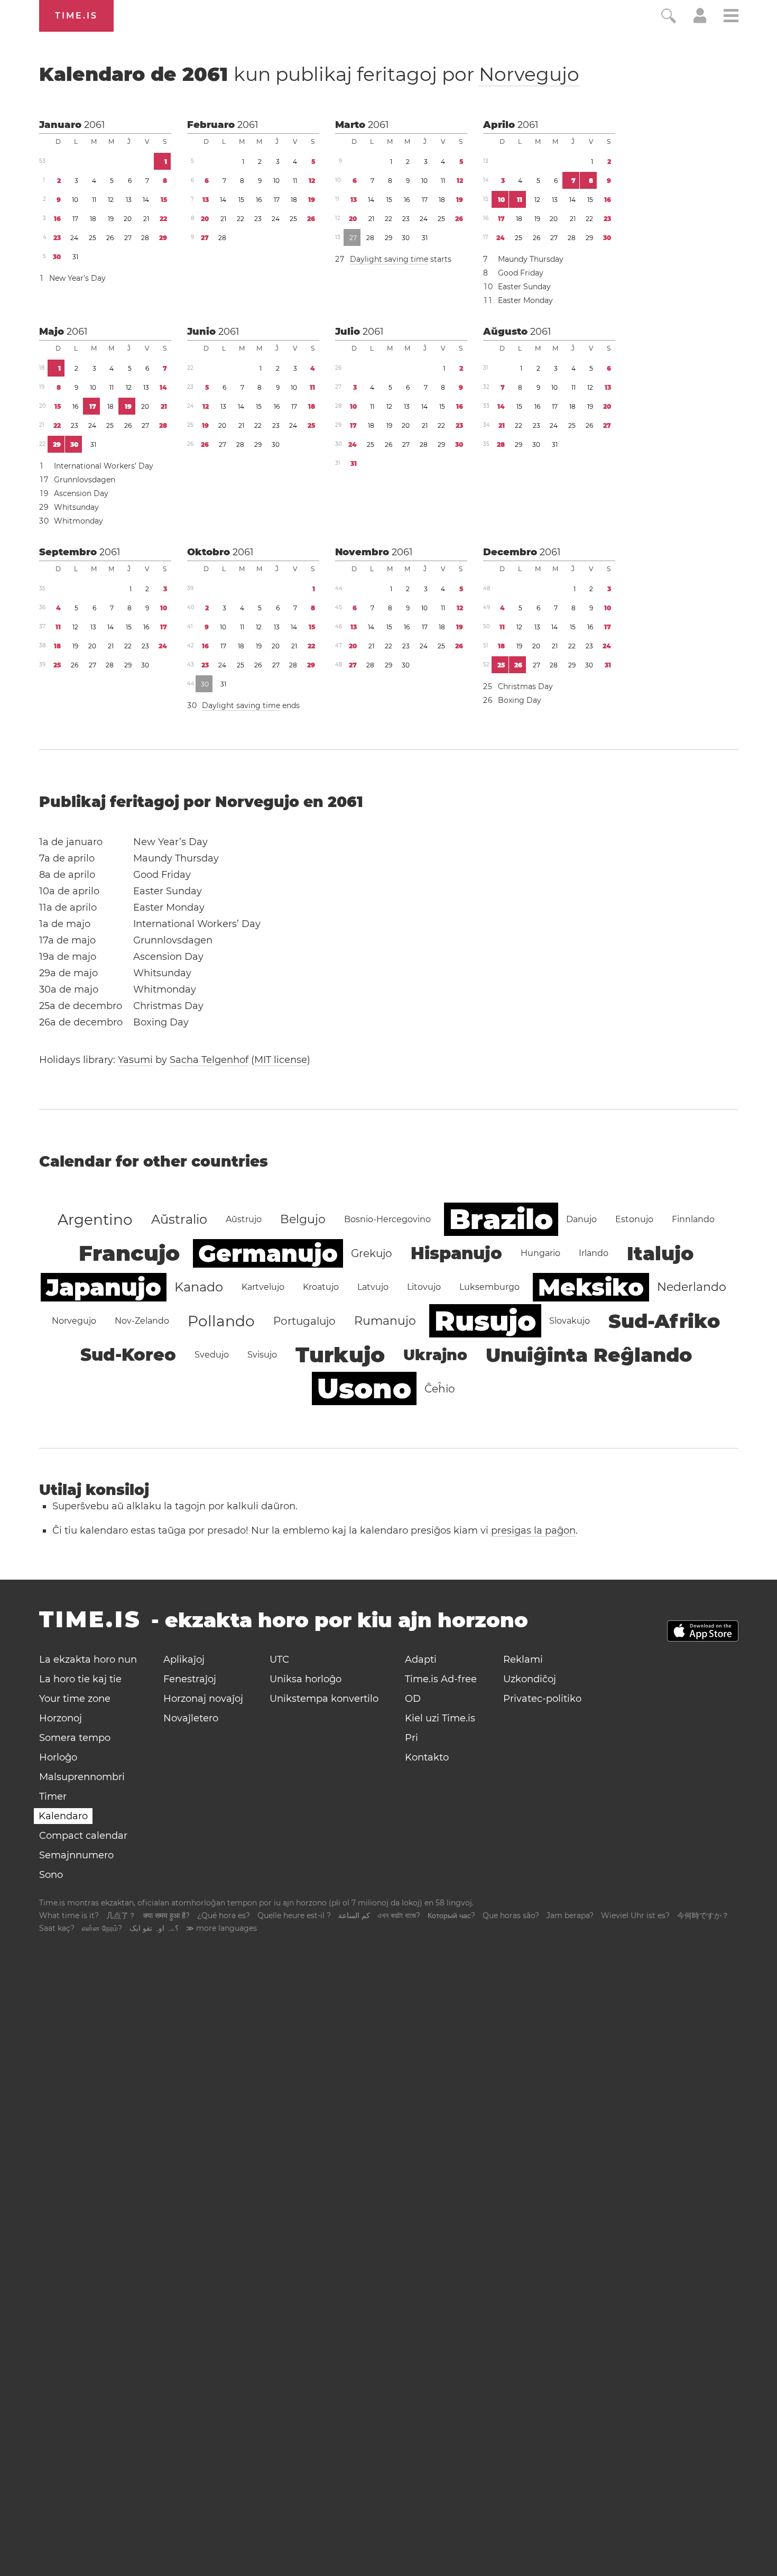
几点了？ (121, 1915)
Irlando (594, 1253)
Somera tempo (75, 1738)
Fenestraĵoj (190, 1679)
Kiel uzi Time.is (440, 1718)
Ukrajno (435, 1355)
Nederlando (692, 1287)
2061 (95, 125)
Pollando (221, 1321)
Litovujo (424, 1287)
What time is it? (69, 1915)
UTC (279, 1660)
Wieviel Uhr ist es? (635, 1915)
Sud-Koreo (128, 1355)
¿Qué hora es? (224, 1915)
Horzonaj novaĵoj (203, 1699)
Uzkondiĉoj (530, 1679)
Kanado (199, 1287)
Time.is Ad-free (441, 1679)
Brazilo (501, 1219)
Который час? (451, 1915)
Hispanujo (456, 1253)
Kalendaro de (309, 74)
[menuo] (731, 17)
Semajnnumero (76, 1855)
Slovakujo (570, 1321)
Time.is (76, 16)
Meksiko (591, 1287)
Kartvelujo (263, 1287)
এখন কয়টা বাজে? (399, 1915)
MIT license (281, 1060)
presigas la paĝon (533, 1530)
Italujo (660, 1253)
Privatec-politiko (542, 1699)
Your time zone (75, 1699)
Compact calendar (83, 1836)
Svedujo (212, 1355)
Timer (53, 1796)
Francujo (129, 1253)
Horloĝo (58, 1757)
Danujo (581, 1219)
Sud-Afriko (664, 1321)
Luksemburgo (489, 1287)
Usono (364, 1388)
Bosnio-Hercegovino (387, 1219)
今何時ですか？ (703, 1915)
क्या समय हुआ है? (166, 1915)
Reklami (523, 1660)
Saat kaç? (57, 1928)
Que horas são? (511, 1915)
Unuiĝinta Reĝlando (589, 1355)
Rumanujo (385, 1321)
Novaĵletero (191, 1718)
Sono (51, 1875)
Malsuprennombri (82, 1777)
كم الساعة (354, 1915)
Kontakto (427, 1757)
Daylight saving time (389, 259)
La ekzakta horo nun (88, 1660)
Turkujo (340, 1355)
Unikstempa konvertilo (324, 1699)
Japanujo (104, 1287)
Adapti (421, 1660)
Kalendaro (63, 1816)
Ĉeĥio (440, 1389)
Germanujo (268, 1253)
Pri (411, 1738)
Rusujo (485, 1321)
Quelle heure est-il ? (294, 1915)
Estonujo (634, 1219)
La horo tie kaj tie (80, 1679)
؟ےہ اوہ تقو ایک (154, 1928)
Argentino (95, 1220)
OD (413, 1699)
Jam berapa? (570, 1915)
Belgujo (303, 1219)
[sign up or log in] (700, 20)
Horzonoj (61, 1718)
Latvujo (373, 1287)
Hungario (540, 1253)
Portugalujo (304, 1321)
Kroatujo (321, 1287)
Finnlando (693, 1219)
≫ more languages (221, 1928)
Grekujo (372, 1253)
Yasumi (135, 1060)
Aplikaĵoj (184, 1660)
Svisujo (262, 1355)
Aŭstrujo (244, 1219)
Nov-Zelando (142, 1321)
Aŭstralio (179, 1219)
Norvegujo (529, 74)
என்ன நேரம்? (102, 1928)
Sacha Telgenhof (209, 1060)
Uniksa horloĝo (306, 1679)
